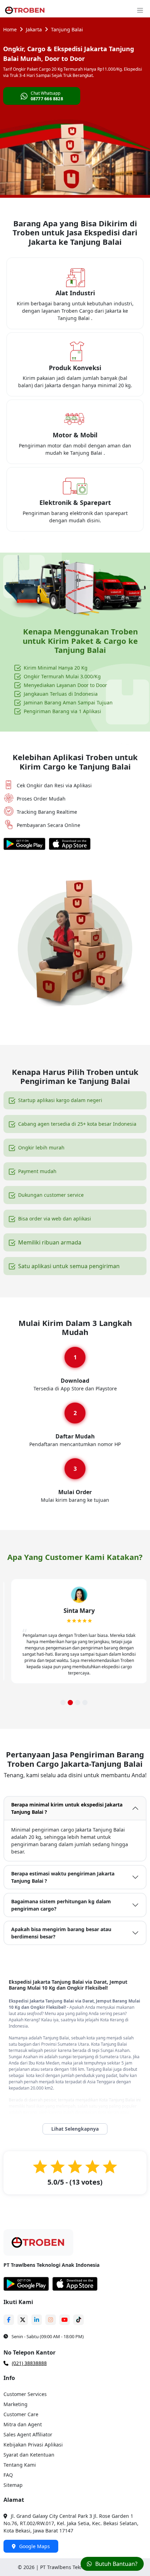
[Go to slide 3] (78, 1703)
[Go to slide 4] (85, 1703)
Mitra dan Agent (23, 2424)
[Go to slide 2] (70, 1703)
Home (10, 29)
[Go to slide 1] (63, 1703)
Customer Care (21, 2414)
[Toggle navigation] (140, 10)
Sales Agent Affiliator (28, 2434)
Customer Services (25, 2394)
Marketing (16, 2404)
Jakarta (34, 29)
